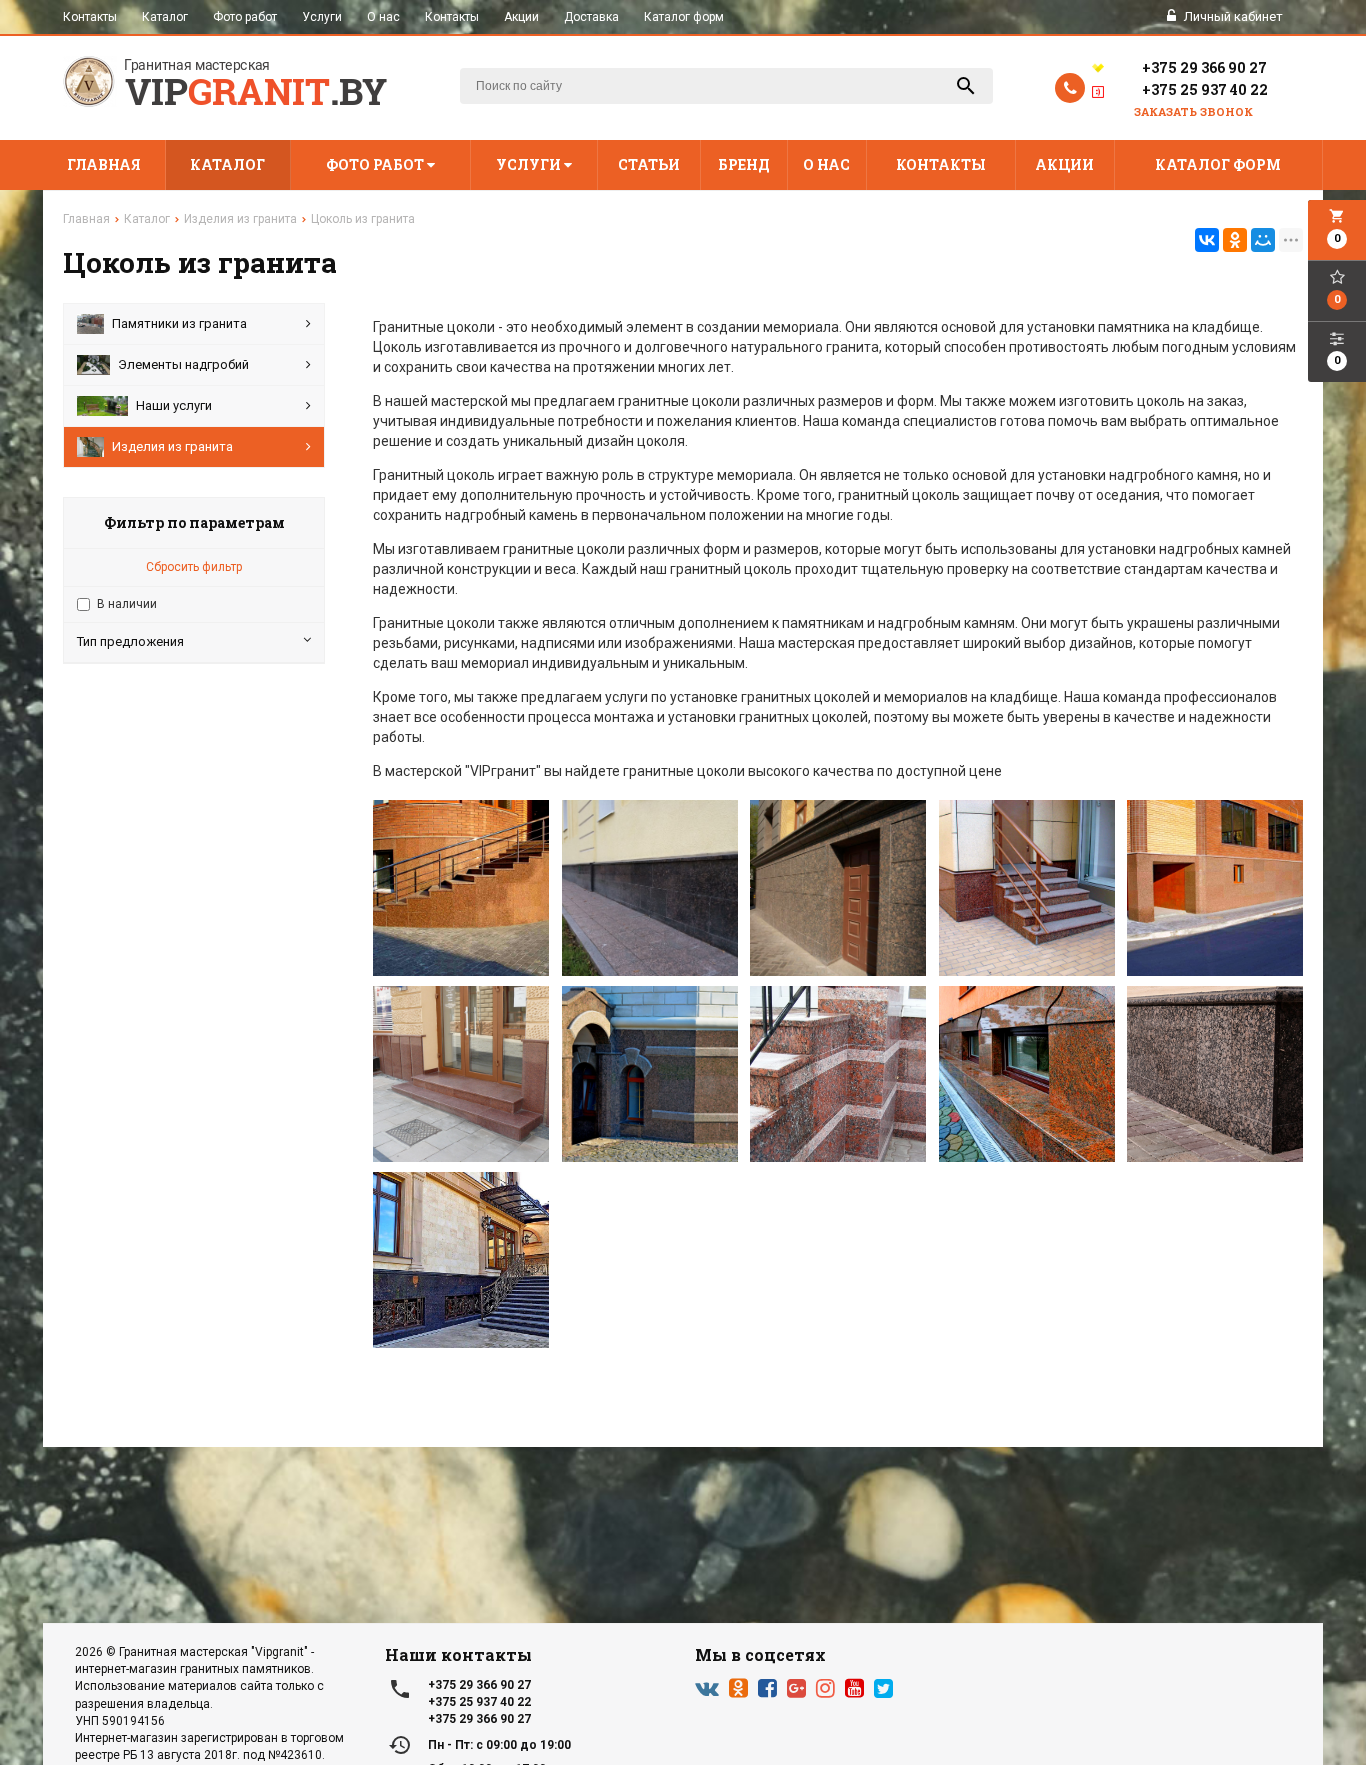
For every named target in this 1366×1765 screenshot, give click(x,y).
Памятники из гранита (179, 323)
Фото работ (245, 17)
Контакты (90, 17)
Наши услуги (174, 405)
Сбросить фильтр (194, 567)
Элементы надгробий (183, 364)
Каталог (165, 17)
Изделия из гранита (172, 446)
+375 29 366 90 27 (1204, 67)
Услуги (322, 17)
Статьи (649, 164)
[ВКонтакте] (1207, 240)
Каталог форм (684, 17)
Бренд (744, 164)
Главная (104, 164)
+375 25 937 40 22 (1205, 89)
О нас (383, 17)
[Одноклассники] (1235, 240)
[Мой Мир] (1263, 240)
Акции (521, 17)
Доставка (591, 17)
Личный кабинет (1232, 16)
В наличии (127, 604)
